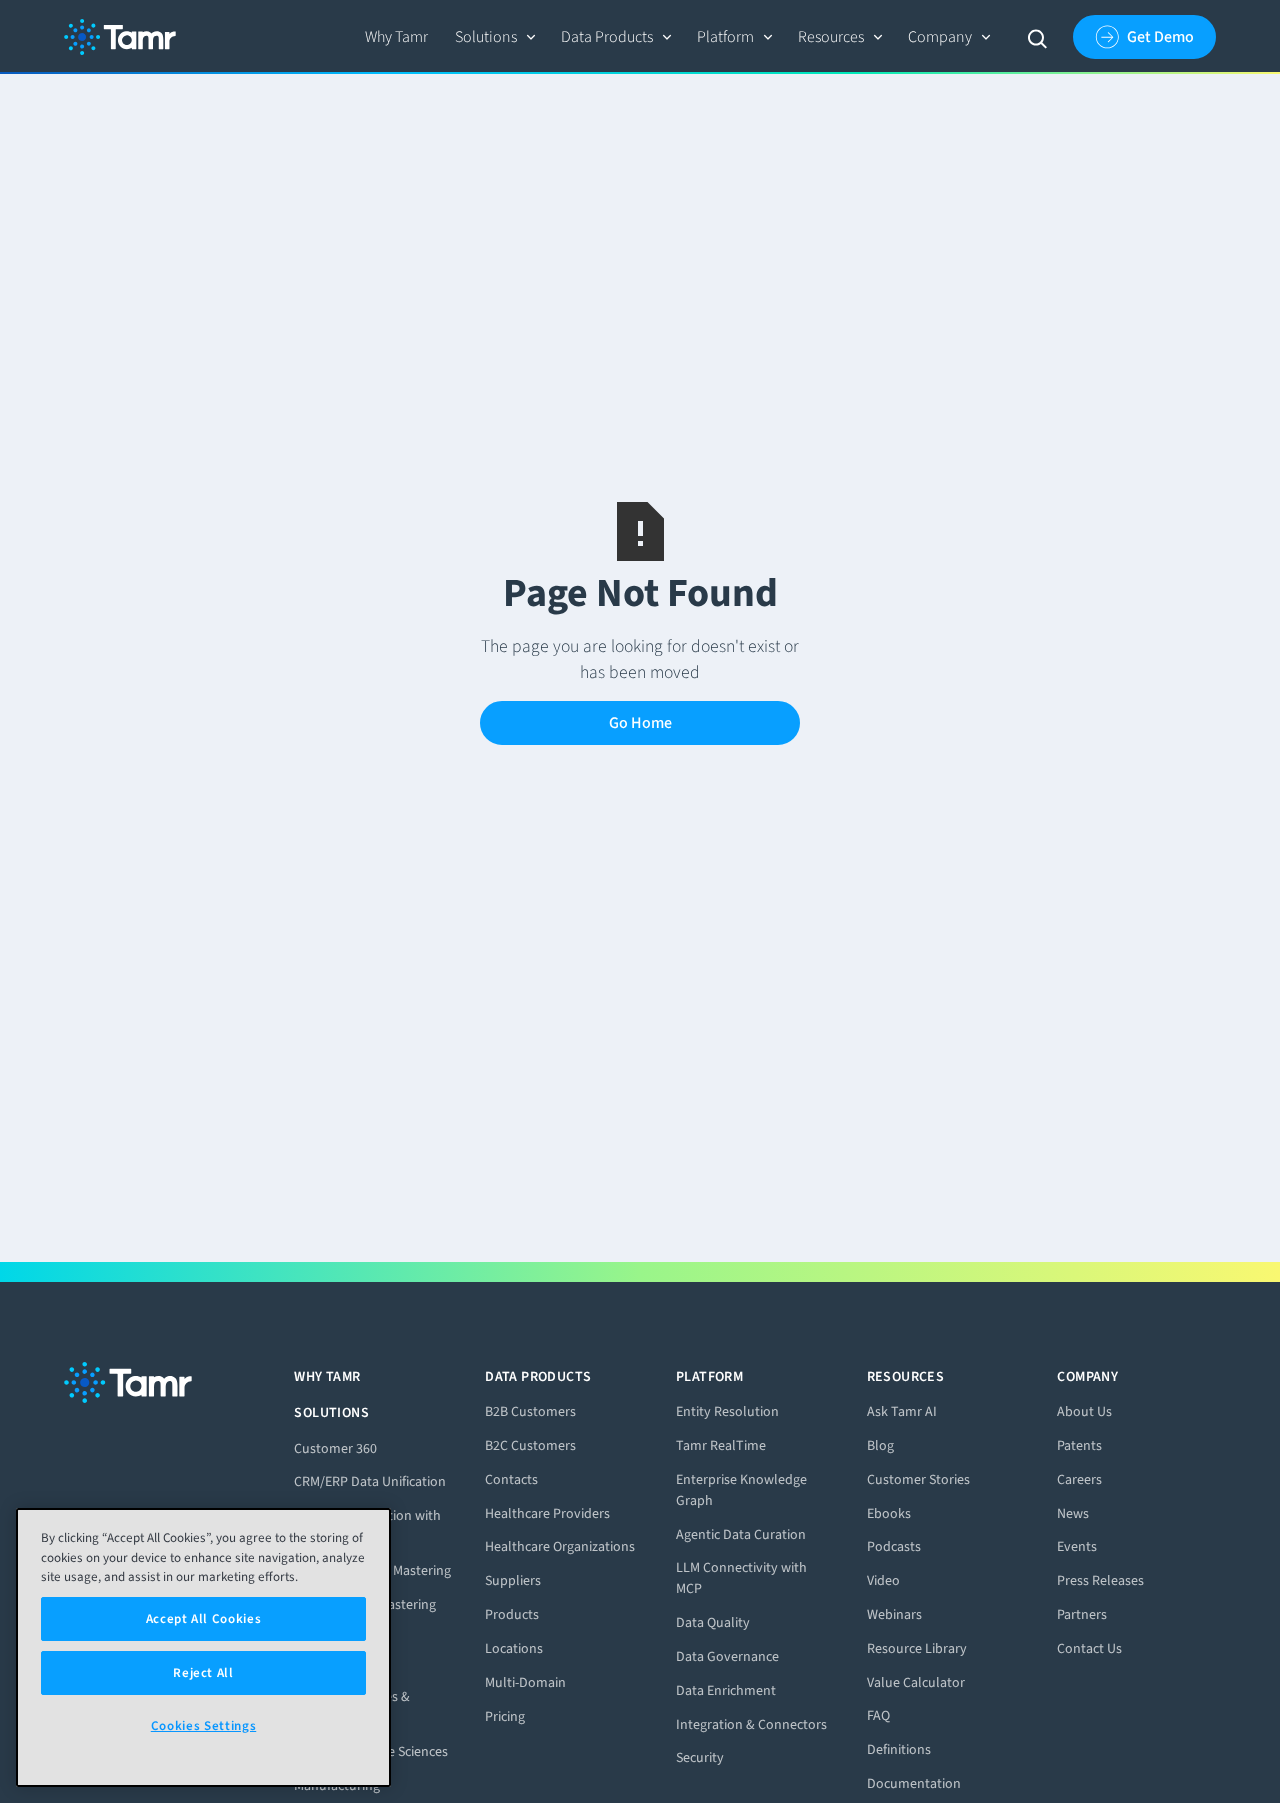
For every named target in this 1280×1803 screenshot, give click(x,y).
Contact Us (1089, 1648)
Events (1077, 1546)
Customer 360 (335, 1448)
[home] (120, 37)
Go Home (640, 722)
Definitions (899, 1749)
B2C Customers (530, 1445)
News (1073, 1513)
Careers (1079, 1479)
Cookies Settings (204, 1725)
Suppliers (513, 1580)
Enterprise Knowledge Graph (741, 1490)
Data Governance (727, 1656)
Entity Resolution (727, 1411)
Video (883, 1580)
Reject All (203, 1672)
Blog (880, 1445)
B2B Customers (530, 1411)
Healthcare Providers (547, 1513)
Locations (514, 1648)
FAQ (878, 1715)
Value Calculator (916, 1682)
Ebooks (889, 1513)
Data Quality (713, 1622)
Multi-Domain (525, 1682)
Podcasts (894, 1546)
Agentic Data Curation (741, 1534)
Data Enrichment (726, 1690)
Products (512, 1614)
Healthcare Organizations (560, 1546)
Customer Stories (918, 1479)
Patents (1079, 1445)
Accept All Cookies (204, 1618)
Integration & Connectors (751, 1724)
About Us (1084, 1411)
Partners (1082, 1614)
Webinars (894, 1614)
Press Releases (1100, 1580)
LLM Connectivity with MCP (741, 1578)
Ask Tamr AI (902, 1411)
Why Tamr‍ (396, 36)
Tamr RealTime (721, 1445)
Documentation (914, 1783)
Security (700, 1757)
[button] (496, 37)
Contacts (511, 1479)
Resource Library (917, 1648)
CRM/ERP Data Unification (370, 1481)
